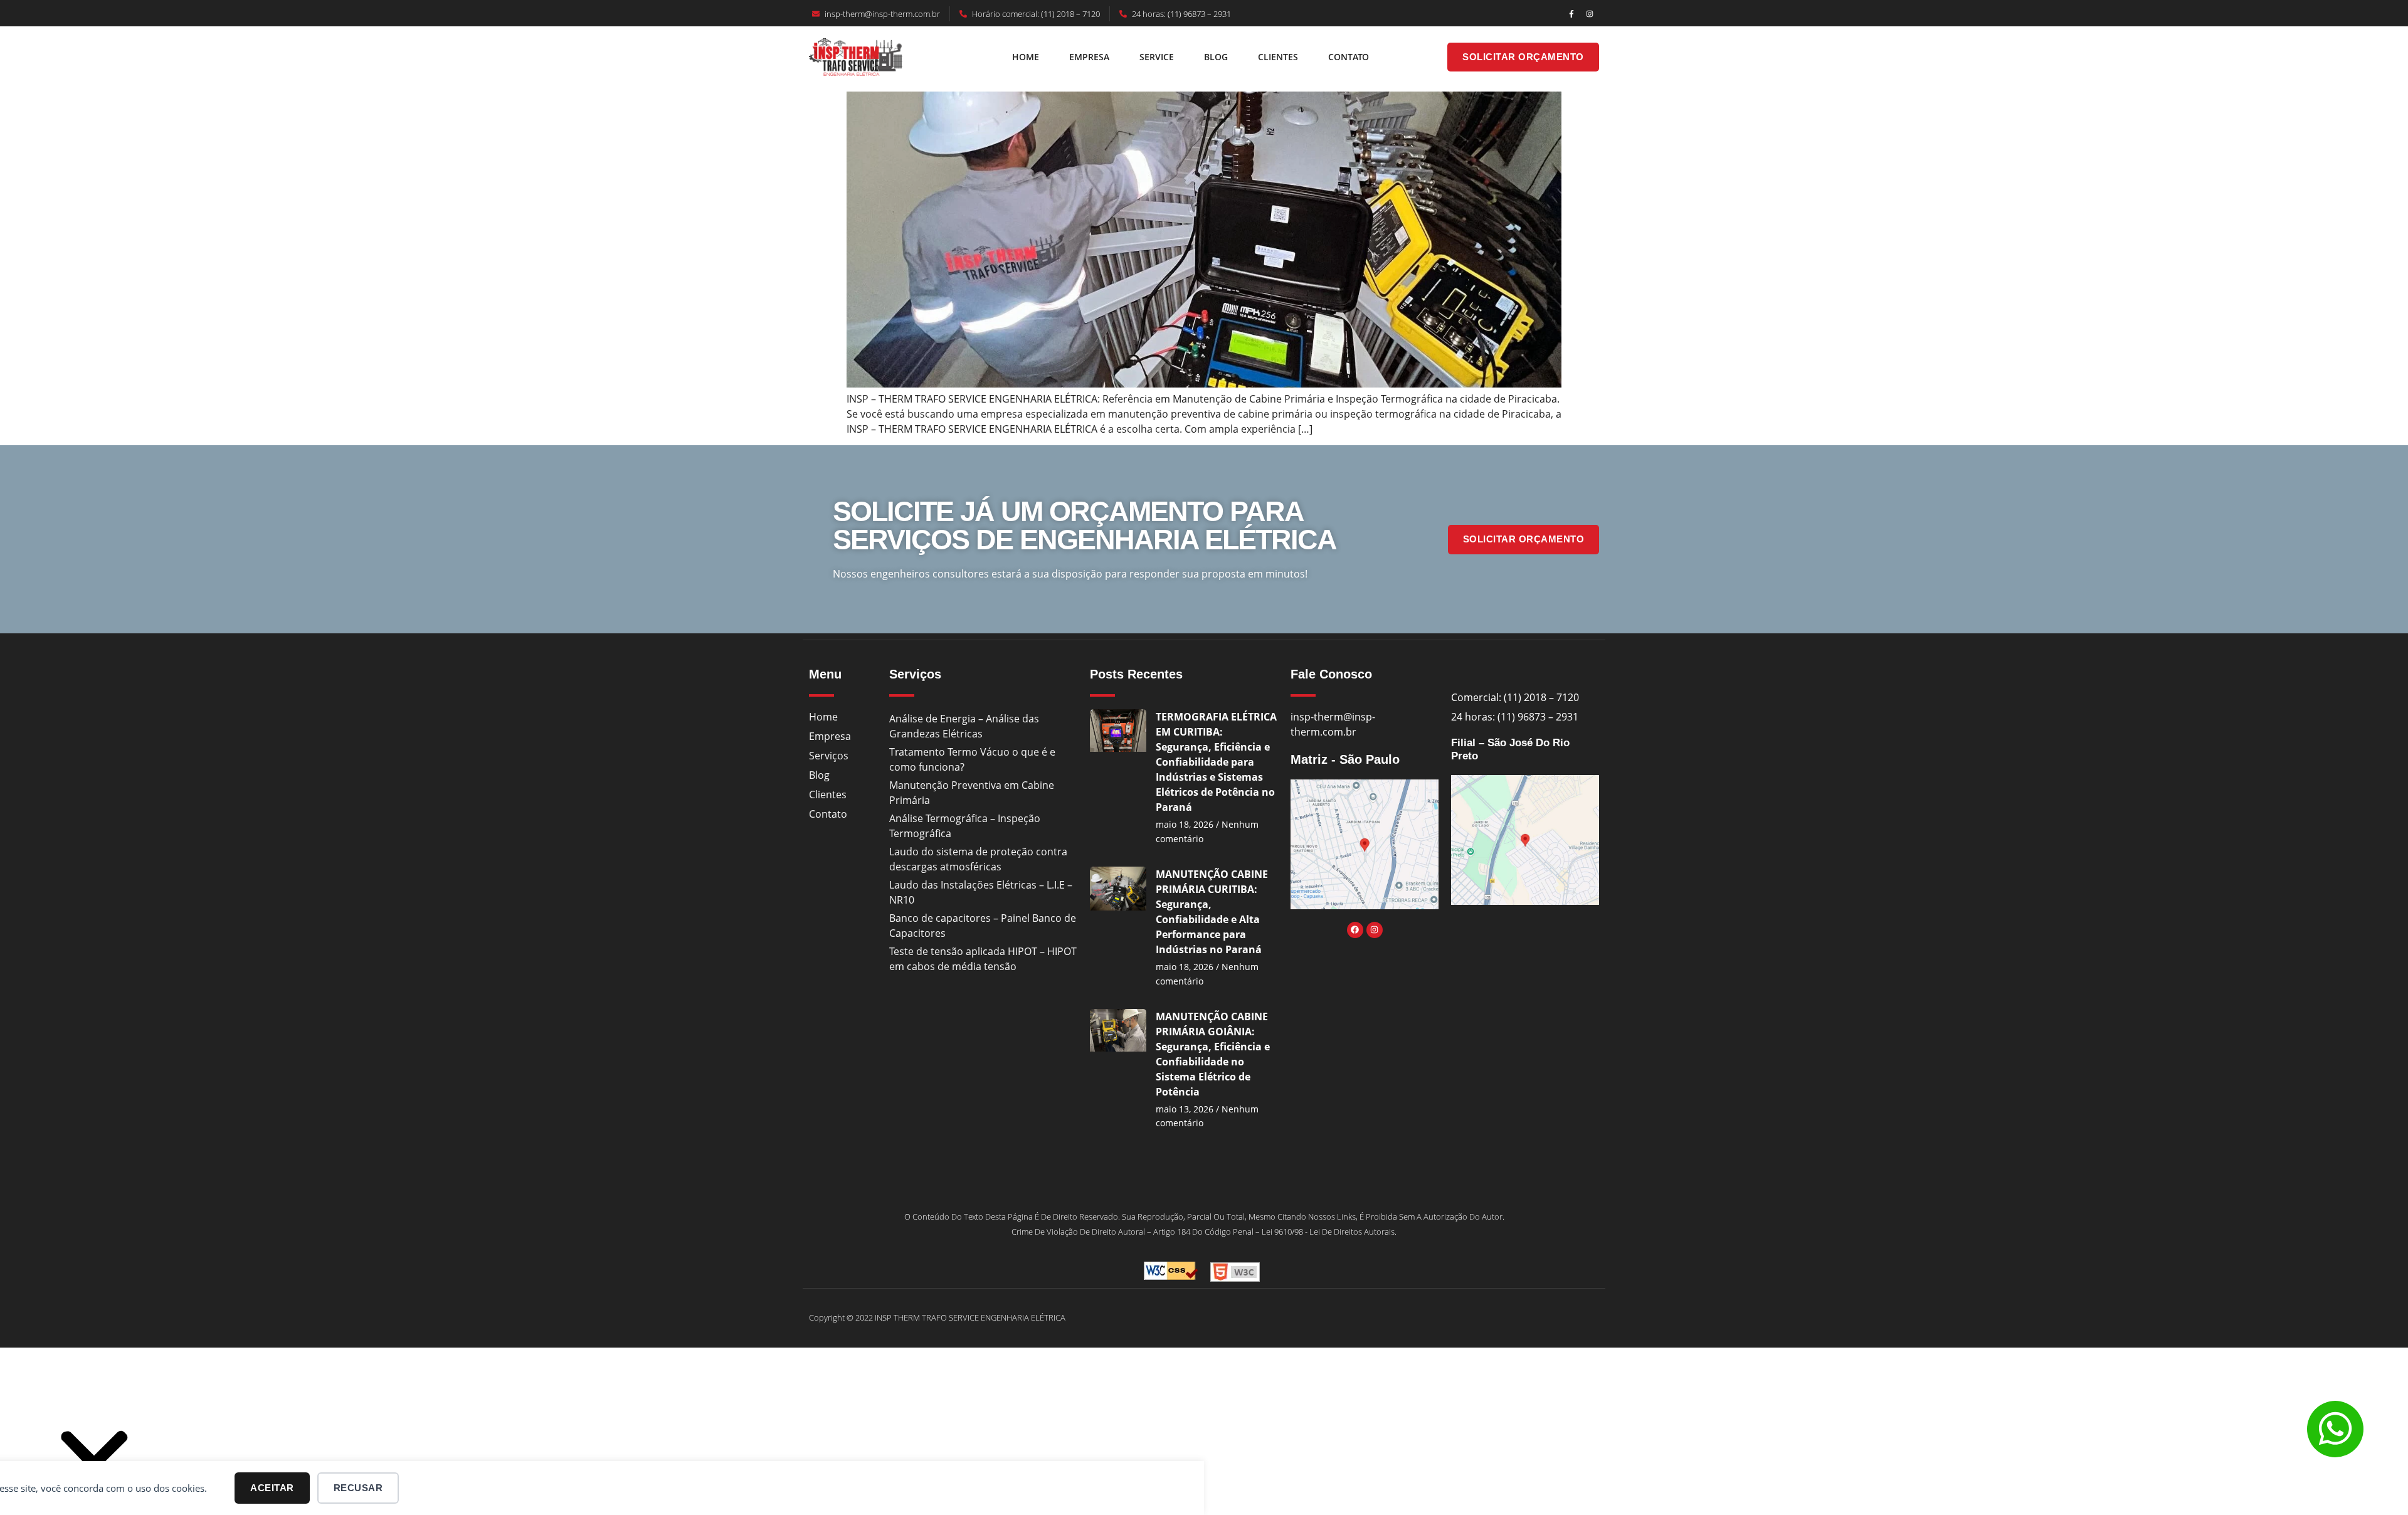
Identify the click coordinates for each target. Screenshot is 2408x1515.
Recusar (358, 1488)
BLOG (1216, 57)
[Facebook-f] (1571, 14)
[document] (1204, 1438)
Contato (1349, 57)
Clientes (1278, 57)
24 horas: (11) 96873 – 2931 (1181, 14)
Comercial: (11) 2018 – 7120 (1515, 697)
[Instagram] (1590, 14)
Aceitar (272, 1488)
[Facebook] (1355, 930)
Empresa (1089, 57)
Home (1026, 57)
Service (1157, 57)
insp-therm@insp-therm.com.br (882, 14)
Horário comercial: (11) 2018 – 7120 (1036, 14)
